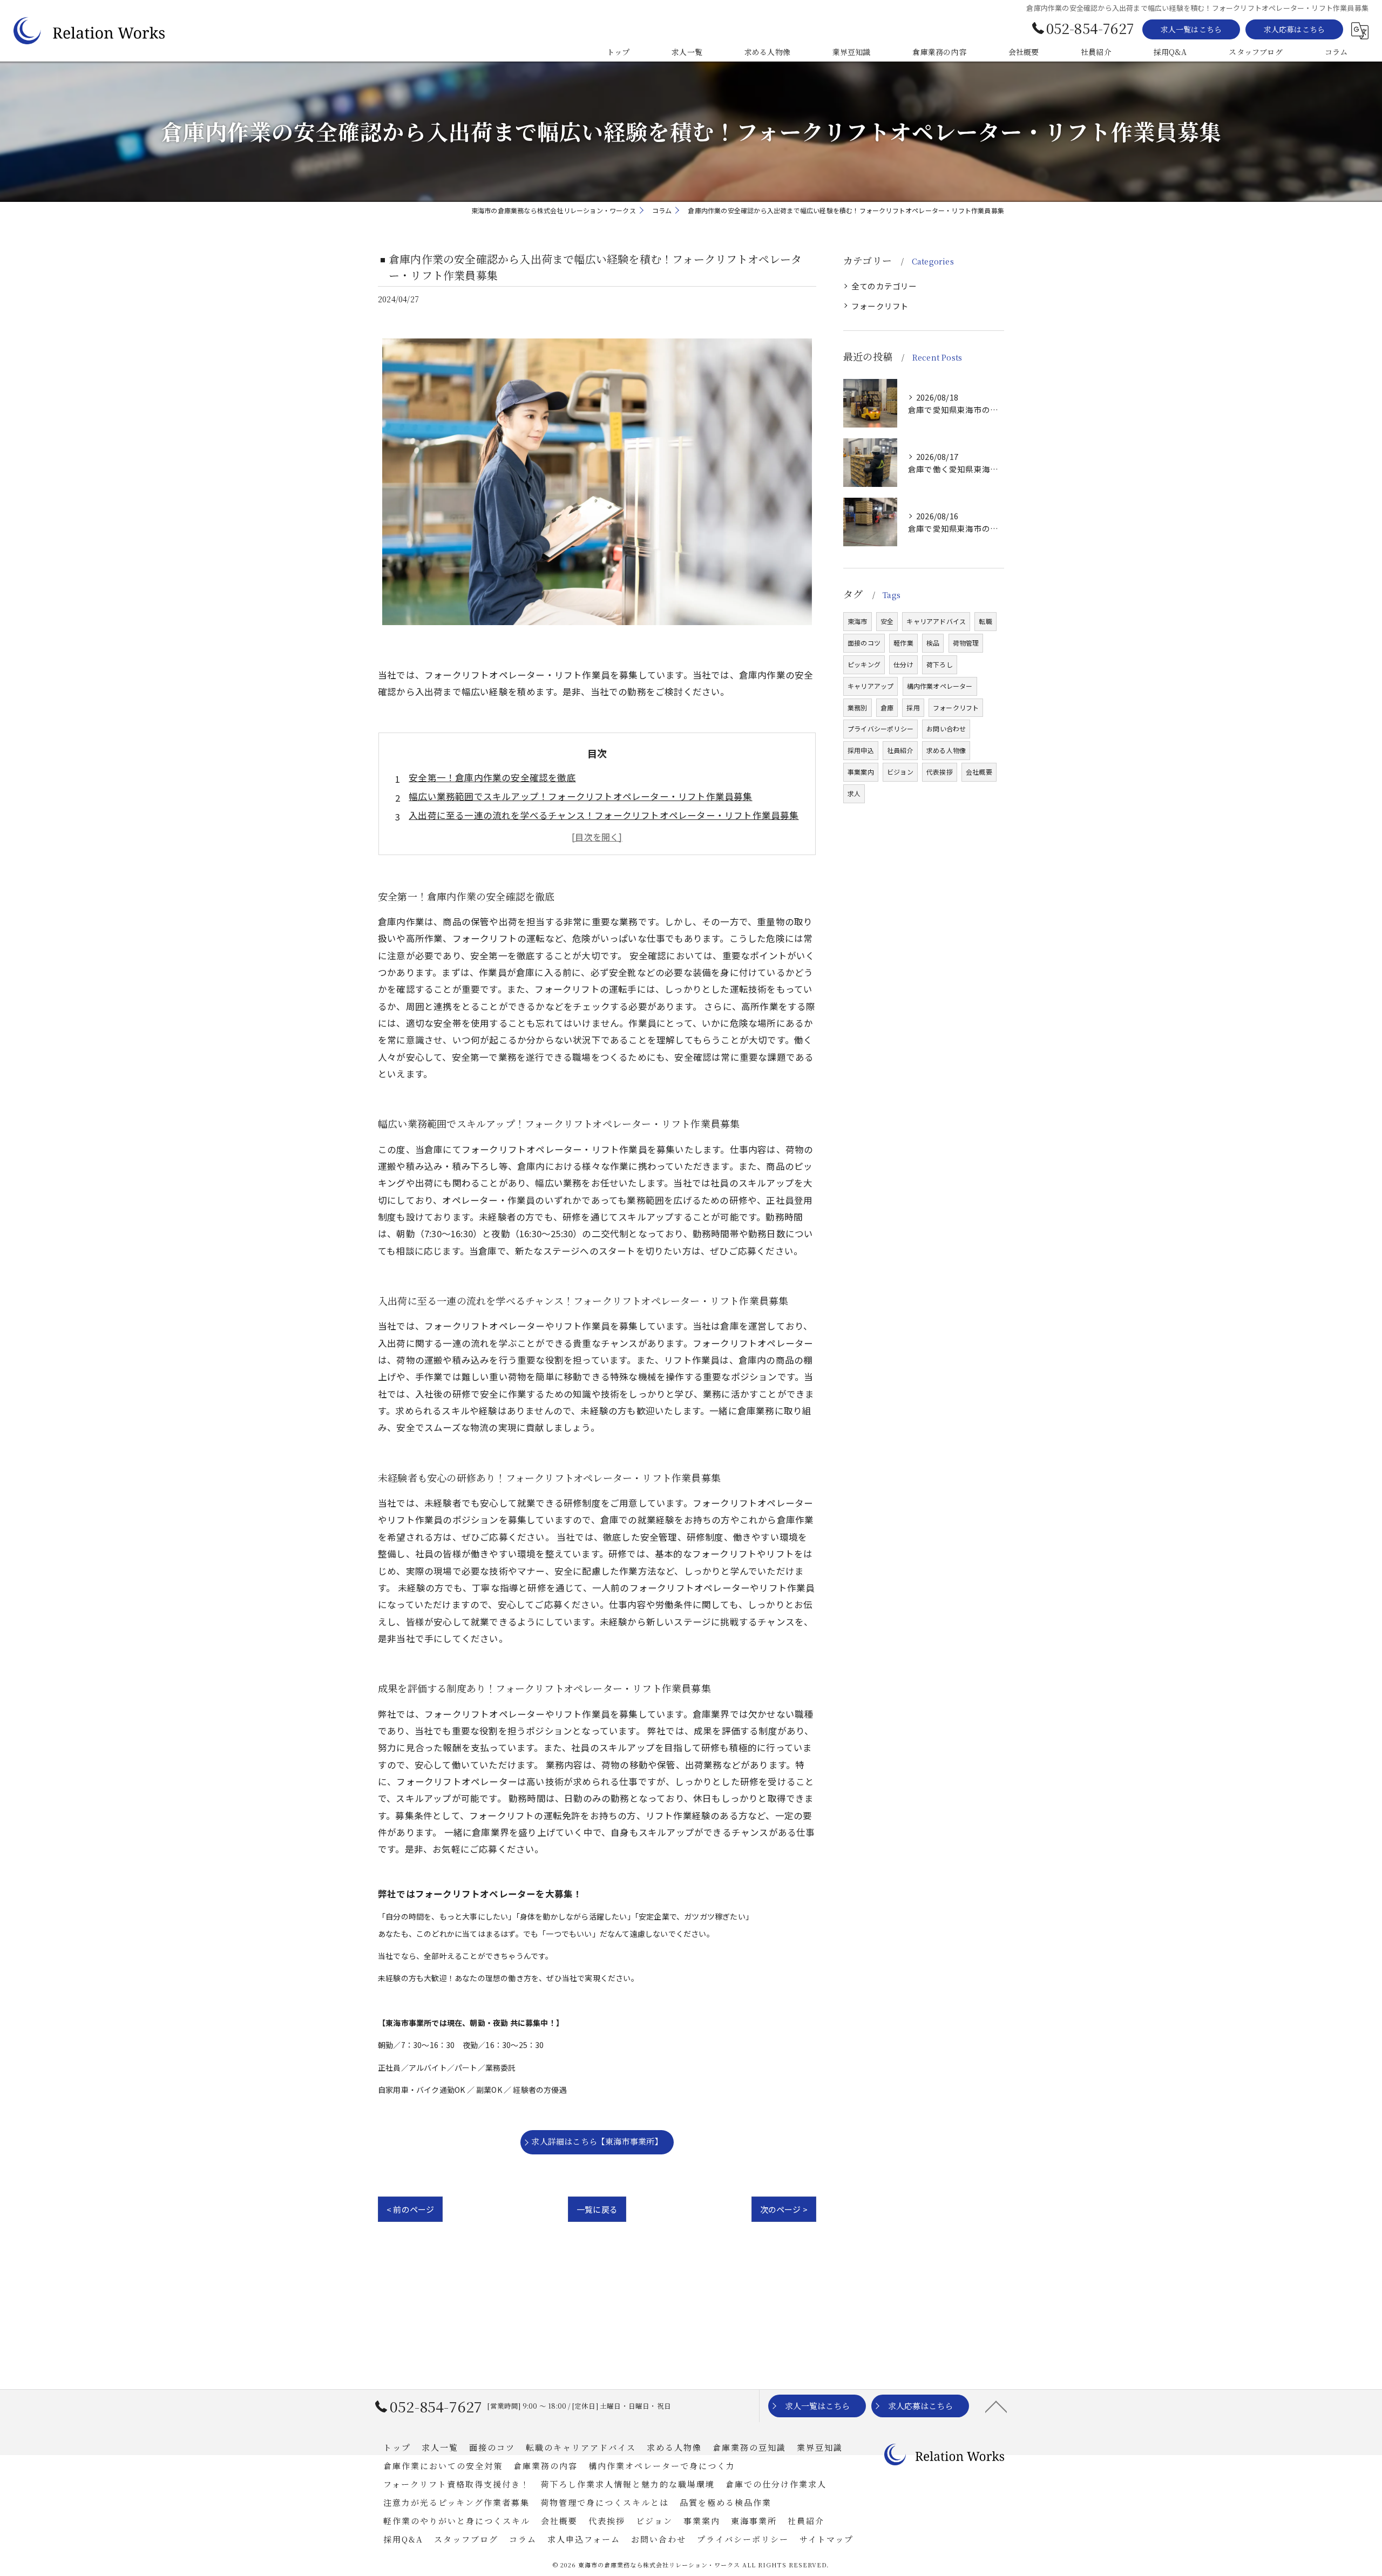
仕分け (903, 664)
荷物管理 (966, 643)
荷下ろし (940, 664)
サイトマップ (827, 2539)
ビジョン (900, 772)
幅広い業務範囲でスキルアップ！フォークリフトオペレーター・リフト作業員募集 (580, 796)
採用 (913, 707)
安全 (887, 621)
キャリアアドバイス (936, 621)
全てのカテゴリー (884, 286)
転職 (985, 621)
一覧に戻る (597, 2209)
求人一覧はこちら (1191, 29)
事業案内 (861, 772)
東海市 (858, 621)
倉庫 (887, 707)
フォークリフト (880, 306)
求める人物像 (946, 750)
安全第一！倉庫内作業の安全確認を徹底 (492, 777)
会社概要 (979, 772)
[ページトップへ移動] (996, 2406)
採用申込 (861, 750)
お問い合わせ (946, 728)
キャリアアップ (870, 686)
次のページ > (784, 2209)
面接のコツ (864, 643)
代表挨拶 (940, 772)
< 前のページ (410, 2209)
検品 (933, 643)
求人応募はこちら (1295, 29)
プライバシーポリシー (880, 728)
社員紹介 (900, 750)
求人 (854, 793)
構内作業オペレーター (940, 686)
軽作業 (903, 643)
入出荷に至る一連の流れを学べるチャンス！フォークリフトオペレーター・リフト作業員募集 (604, 815)
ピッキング (864, 664)
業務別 (858, 707)
